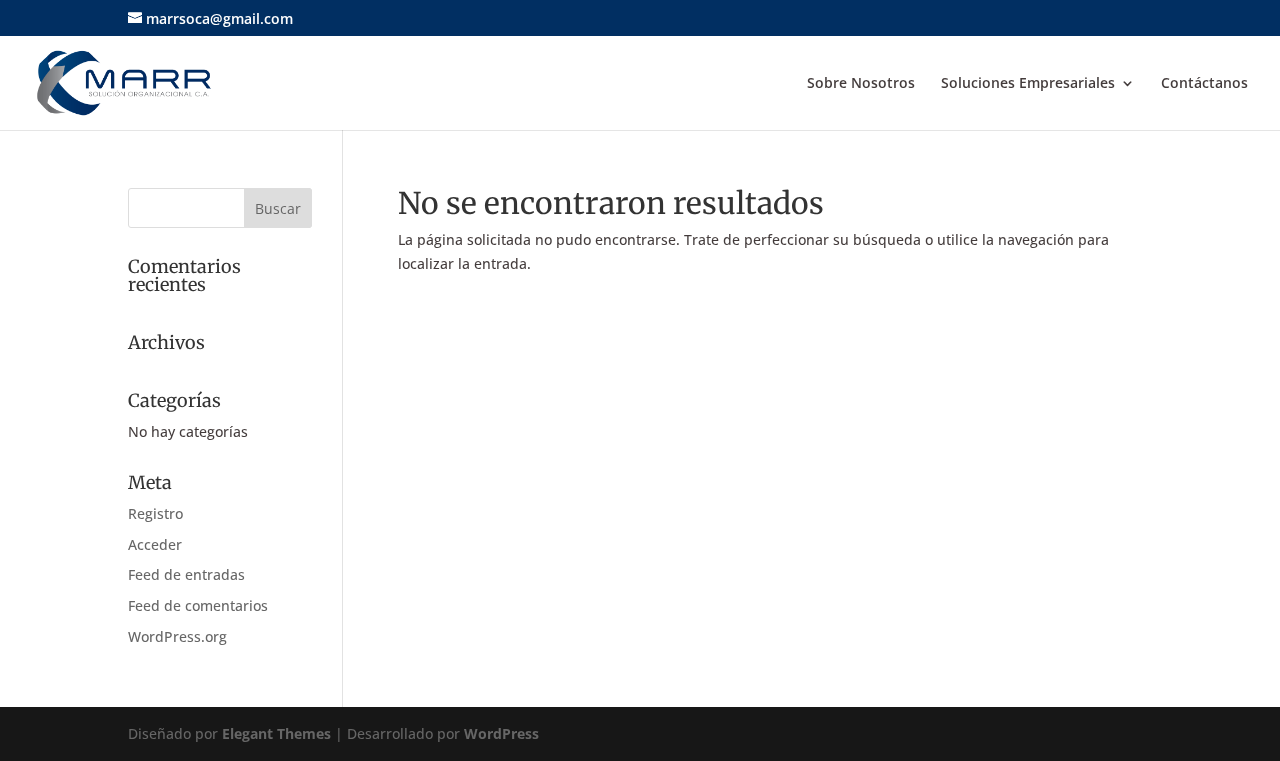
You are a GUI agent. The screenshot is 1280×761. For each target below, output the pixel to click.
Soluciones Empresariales (1028, 84)
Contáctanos (1204, 84)
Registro (155, 513)
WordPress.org (177, 636)
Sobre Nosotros (861, 84)
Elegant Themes (276, 733)
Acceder (155, 544)
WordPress (501, 733)
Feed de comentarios (198, 605)
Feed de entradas (186, 574)
